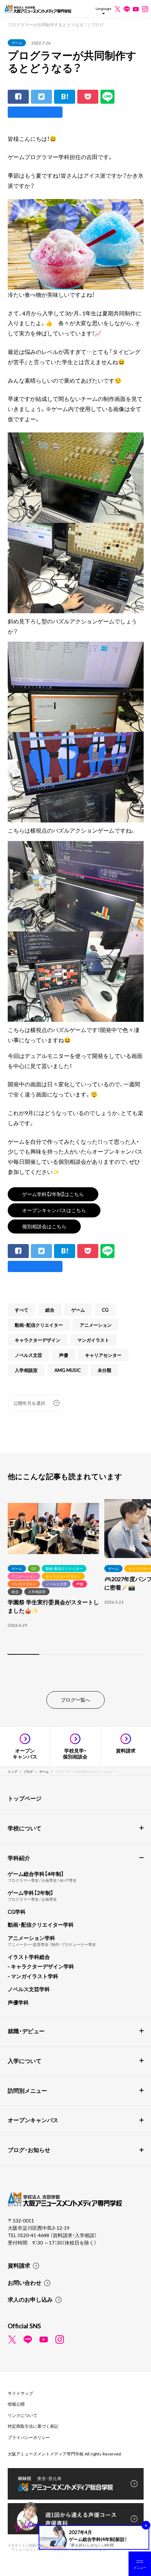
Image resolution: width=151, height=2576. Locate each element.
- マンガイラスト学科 (33, 1976)
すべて (22, 1310)
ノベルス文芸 (28, 1355)
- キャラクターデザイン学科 (41, 1966)
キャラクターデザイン (38, 1340)
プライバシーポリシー (29, 2437)
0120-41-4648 (34, 2235)
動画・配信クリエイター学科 (41, 1925)
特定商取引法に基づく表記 (33, 2426)
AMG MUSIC (68, 1370)
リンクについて (22, 2415)
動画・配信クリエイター (39, 1325)
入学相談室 (26, 1370)
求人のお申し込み (30, 2299)
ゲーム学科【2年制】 (31, 1893)
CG (105, 1310)
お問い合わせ (25, 2282)
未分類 (104, 1370)
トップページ (25, 1798)
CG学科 (17, 1912)
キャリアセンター (103, 1355)
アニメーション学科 (31, 1938)
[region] (75, 1578)
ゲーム (17, 43)
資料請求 (19, 2265)
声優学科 (18, 2002)
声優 (64, 1355)
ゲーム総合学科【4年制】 (36, 1874)
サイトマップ (20, 2393)
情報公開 (16, 2404)
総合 (50, 1310)
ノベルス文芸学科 (29, 1989)
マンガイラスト (93, 1340)
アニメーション (96, 1325)
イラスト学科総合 (29, 1957)
